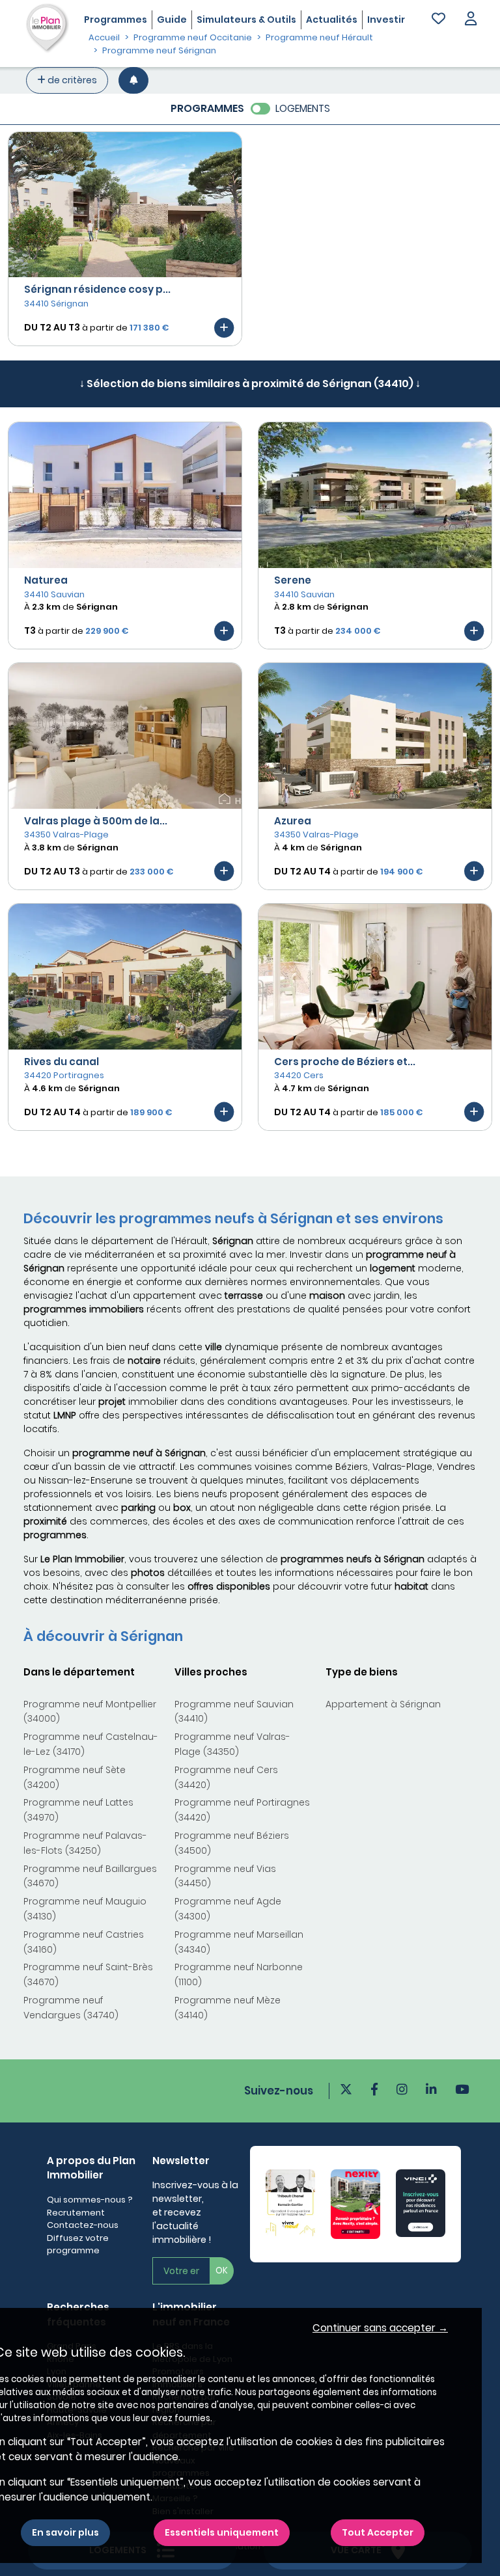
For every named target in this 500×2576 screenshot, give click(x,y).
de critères (71, 80)
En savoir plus (65, 2532)
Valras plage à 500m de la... (96, 821)
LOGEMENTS (303, 108)
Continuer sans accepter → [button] (380, 2328)
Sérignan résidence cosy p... (97, 289)
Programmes (116, 20)
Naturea (46, 580)
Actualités (332, 20)
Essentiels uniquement (222, 2532)
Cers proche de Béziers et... (345, 1062)
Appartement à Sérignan (383, 1704)
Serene (293, 580)
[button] (471, 20)
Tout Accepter (378, 2532)
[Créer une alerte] (133, 80)
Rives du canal (62, 1062)
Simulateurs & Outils (246, 20)
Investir (386, 20)
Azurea (293, 821)
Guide (172, 20)
